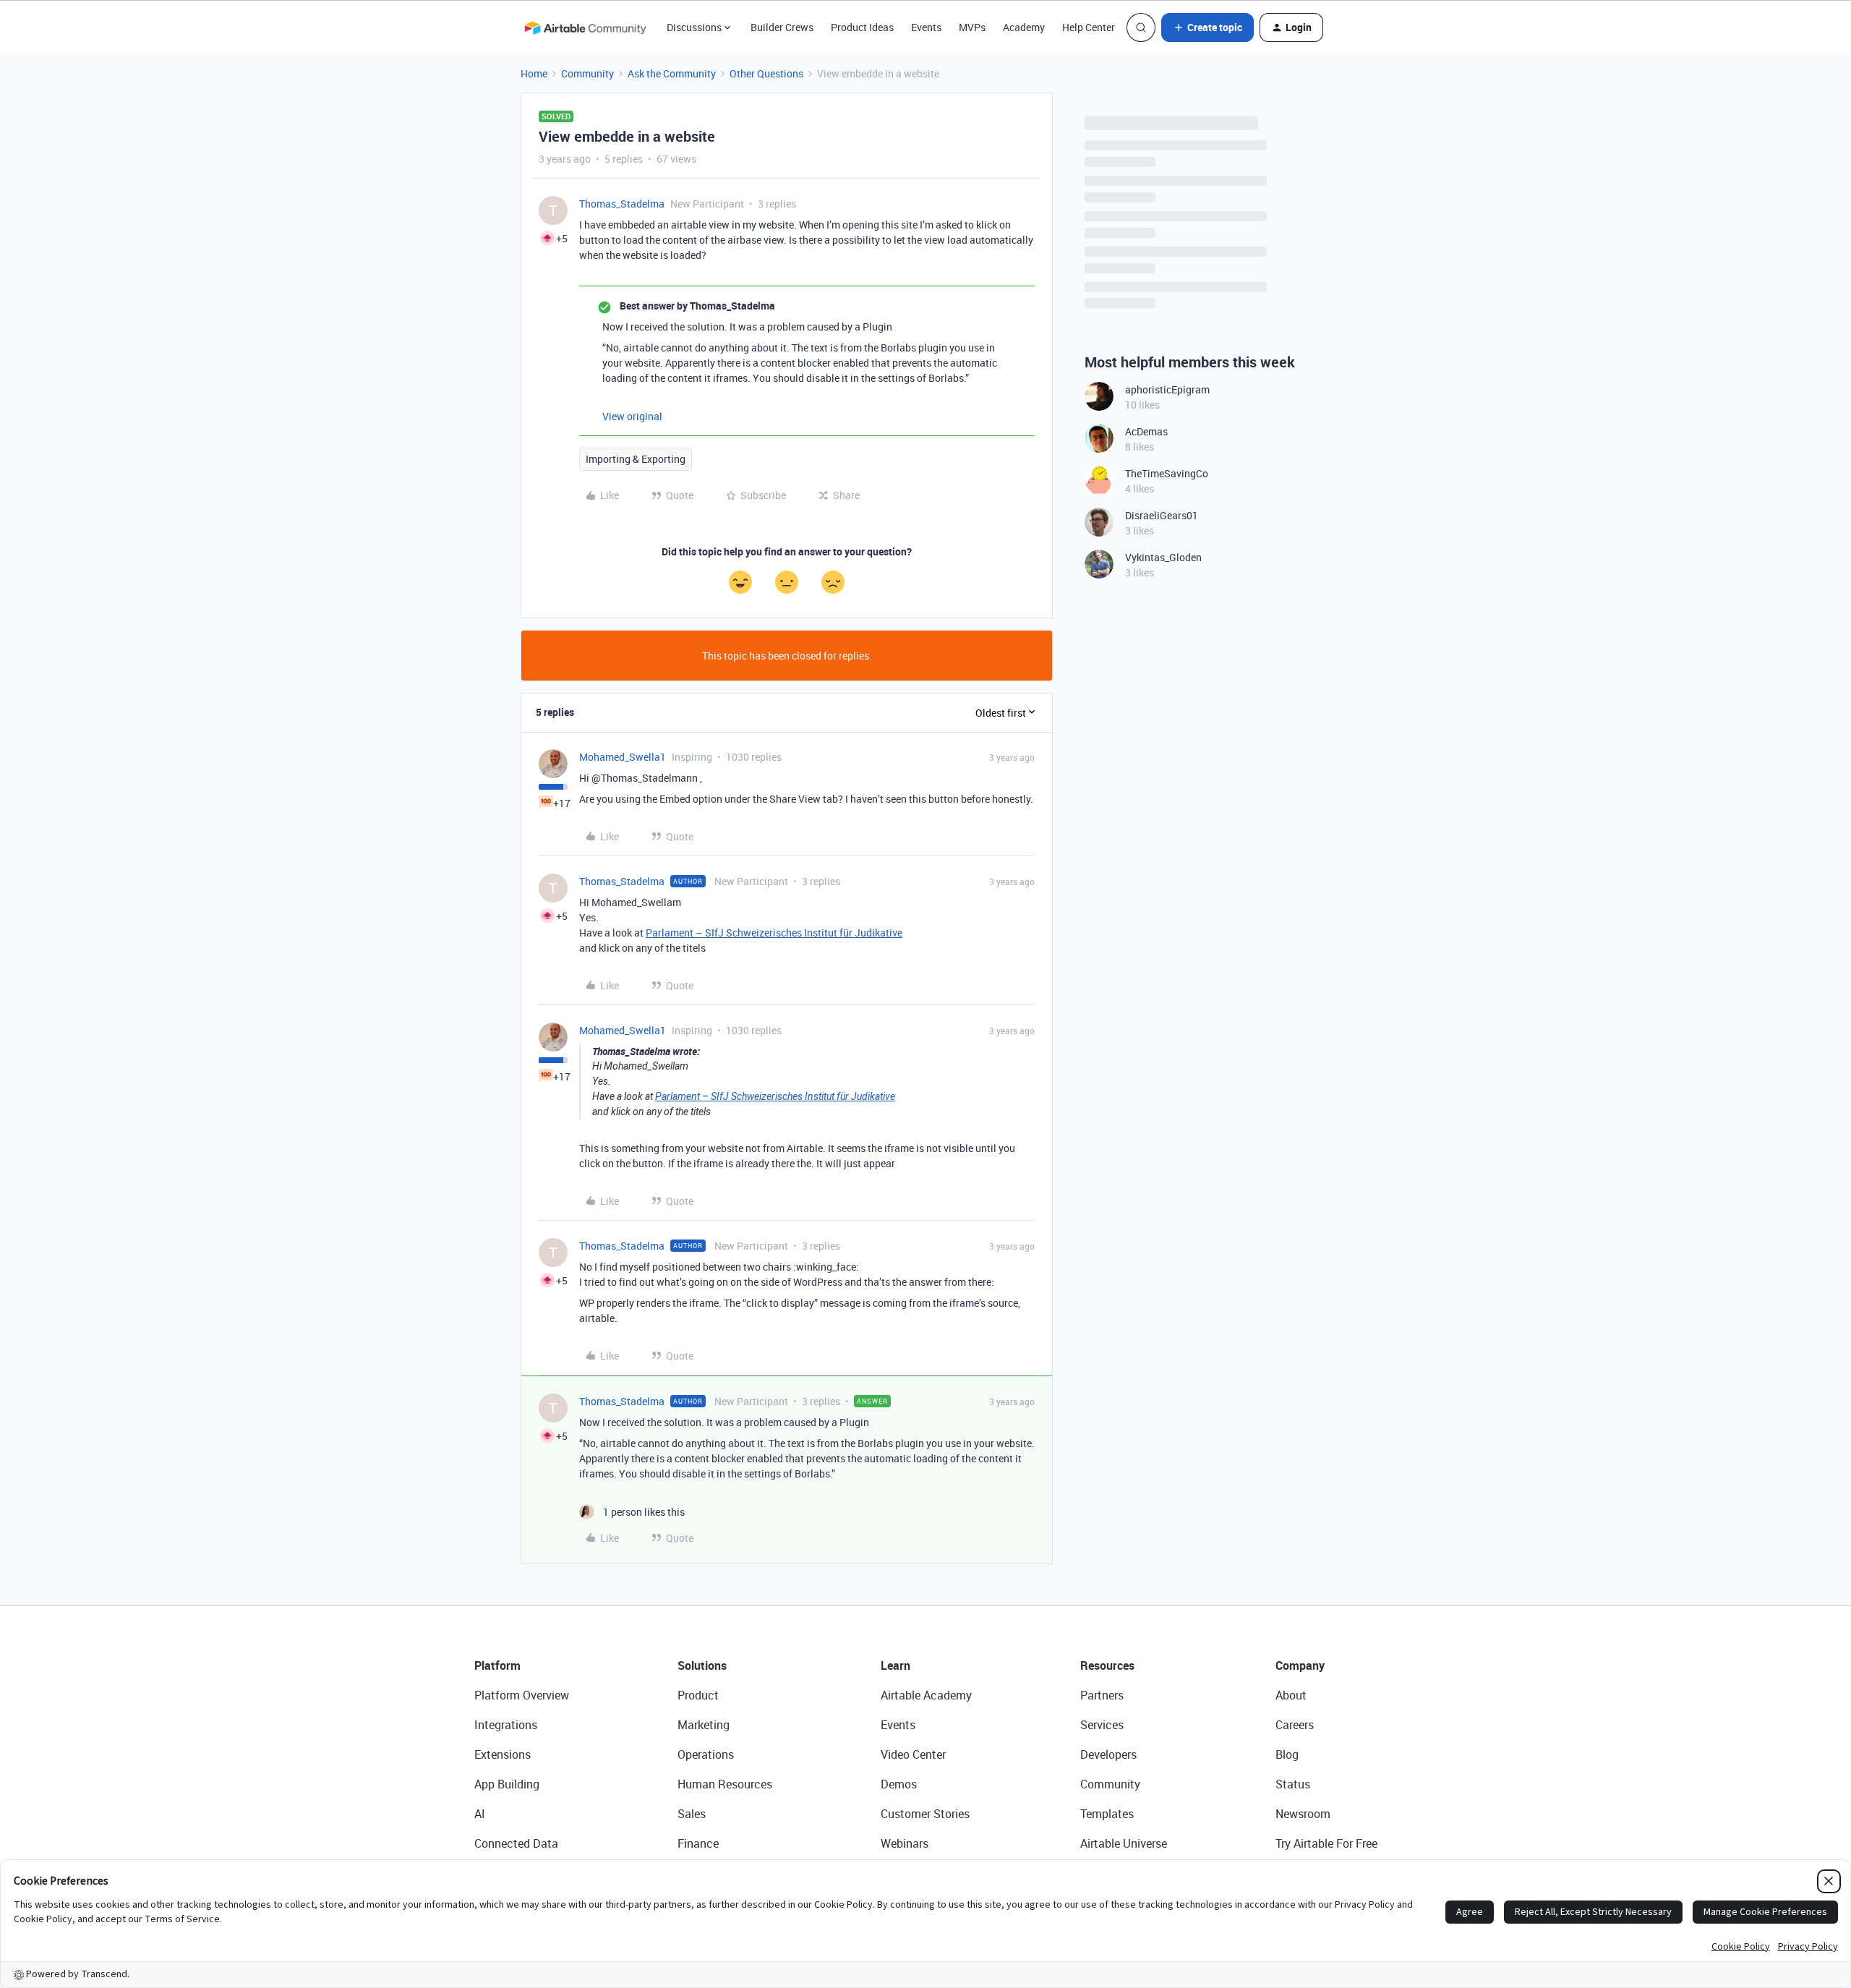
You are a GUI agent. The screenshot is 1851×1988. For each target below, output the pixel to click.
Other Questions (766, 73)
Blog (1287, 1754)
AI (480, 1814)
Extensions (503, 1754)
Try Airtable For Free (1326, 1843)
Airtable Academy (926, 1695)
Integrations (506, 1725)
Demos (899, 1784)
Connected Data (516, 1843)
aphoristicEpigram (1167, 389)
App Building (507, 1784)
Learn (895, 1665)
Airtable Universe (1124, 1843)
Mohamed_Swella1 (623, 757)
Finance (698, 1843)
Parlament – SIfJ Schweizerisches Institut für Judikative (774, 933)
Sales (692, 1814)
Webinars (905, 1843)
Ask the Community (672, 73)
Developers (1108, 1754)
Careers (1295, 1725)
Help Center (1089, 27)
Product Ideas (862, 27)
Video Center (913, 1754)
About (1291, 1695)
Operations (706, 1754)
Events (926, 27)
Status (1293, 1784)
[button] (1207, 27)
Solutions (702, 1665)
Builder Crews (782, 27)
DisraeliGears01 (1162, 515)
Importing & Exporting (636, 459)
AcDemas (1146, 431)
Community (587, 73)
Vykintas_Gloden (1163, 557)
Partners (1102, 1695)
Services (1102, 1725)
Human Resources (725, 1784)
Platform (497, 1665)
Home (534, 73)
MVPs (972, 27)
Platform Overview (522, 1695)
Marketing (704, 1725)
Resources (1107, 1665)
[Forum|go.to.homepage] (585, 27)
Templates (1107, 1814)
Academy (1024, 27)
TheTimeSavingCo (1167, 473)
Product (698, 1695)
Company (1300, 1665)
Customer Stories (925, 1814)
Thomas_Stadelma (622, 204)
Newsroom (1303, 1814)
